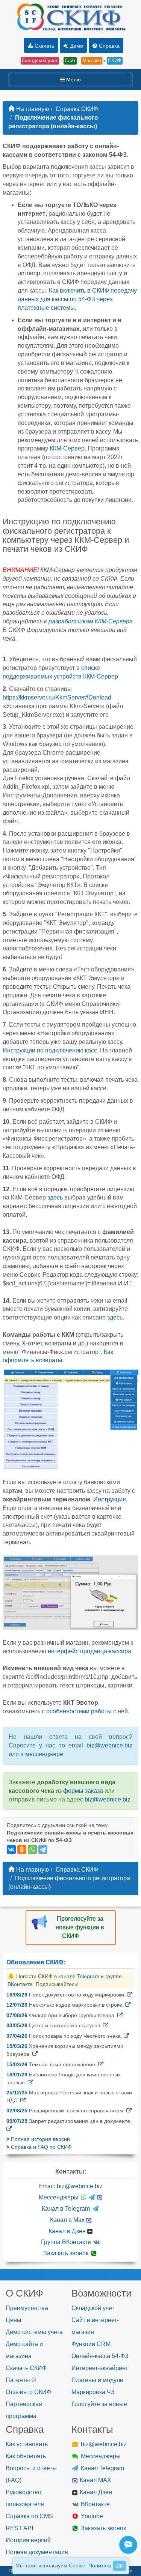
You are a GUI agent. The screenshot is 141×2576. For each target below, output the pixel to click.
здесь (55, 1197)
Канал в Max (68, 2220)
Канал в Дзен (68, 2231)
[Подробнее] (130, 1995)
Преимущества (27, 2308)
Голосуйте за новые (99, 2404)
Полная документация (37, 2552)
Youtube (91, 2516)
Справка (109, 46)
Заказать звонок (67, 2253)
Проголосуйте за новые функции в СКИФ (80, 1927)
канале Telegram (79, 1976)
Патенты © (21, 2380)
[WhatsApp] (32, 1849)
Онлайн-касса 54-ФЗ (100, 2356)
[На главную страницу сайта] (71, 18)
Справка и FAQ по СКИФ (41, 2147)
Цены (14, 2320)
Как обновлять (26, 2456)
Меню (73, 80)
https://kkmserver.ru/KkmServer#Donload (57, 697)
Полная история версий (40, 2139)
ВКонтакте (95, 2504)
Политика (100, 2565)
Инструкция (110, 1499)
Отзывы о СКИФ (28, 2392)
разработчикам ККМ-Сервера (91, 621)
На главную (33, 109)
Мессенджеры (59, 2197)
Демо (77, 46)
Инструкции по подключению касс (50, 1050)
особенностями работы (79, 1711)
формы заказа (83, 1791)
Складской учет (93, 2308)
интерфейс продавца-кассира (89, 1651)
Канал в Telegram (67, 2209)
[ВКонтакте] (11, 1849)
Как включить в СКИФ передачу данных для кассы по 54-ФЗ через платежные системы (77, 299)
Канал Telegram (102, 2468)
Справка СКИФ (77, 109)
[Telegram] (43, 1849)
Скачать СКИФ (26, 2368)
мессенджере (44, 1754)
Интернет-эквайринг (100, 2368)
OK (120, 2566)
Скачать (44, 46)
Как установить (27, 2444)
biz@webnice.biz (109, 1745)
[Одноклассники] (22, 1849)
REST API (19, 2528)
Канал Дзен (95, 2492)
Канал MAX (95, 2480)
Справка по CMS (29, 2516)
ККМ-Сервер (67, 448)
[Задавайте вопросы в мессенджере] (130, 2553)
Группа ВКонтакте (67, 2242)
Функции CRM (91, 2344)
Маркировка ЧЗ (93, 2392)
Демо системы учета (34, 2332)
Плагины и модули (97, 2380)
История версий (28, 2540)
